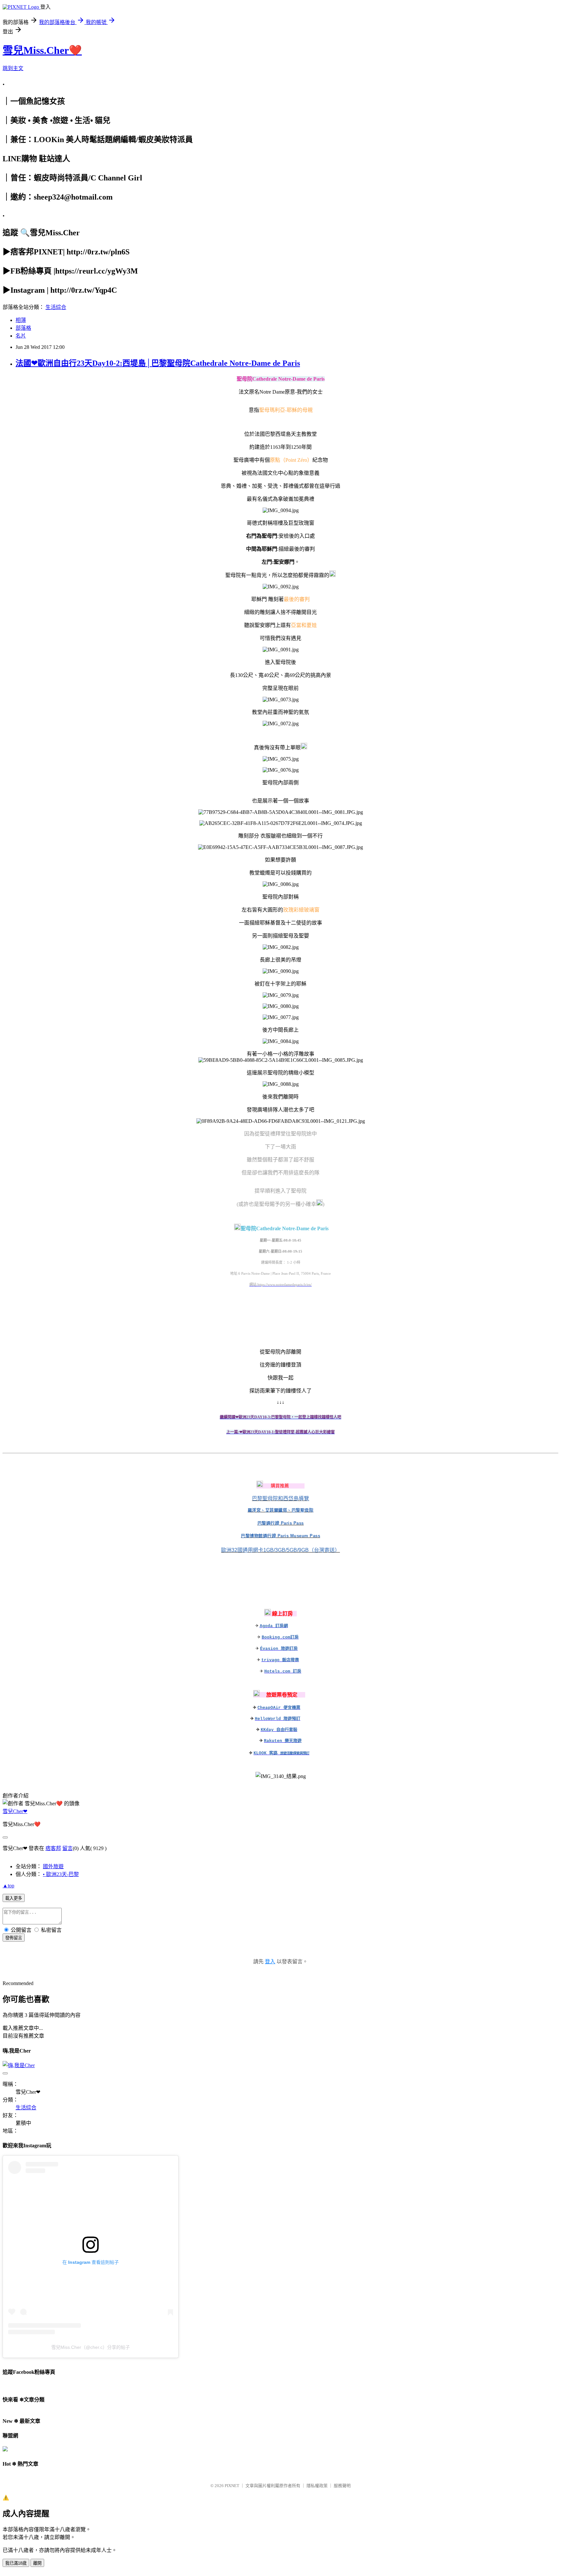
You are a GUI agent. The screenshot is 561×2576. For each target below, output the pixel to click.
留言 (68, 1848)
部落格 (23, 328)
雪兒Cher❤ (15, 1811)
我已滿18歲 (16, 2563)
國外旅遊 (53, 1866)
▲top (8, 1886)
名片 (21, 336)
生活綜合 (56, 307)
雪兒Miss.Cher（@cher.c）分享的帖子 (91, 2347)
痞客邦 (53, 1848)
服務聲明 (342, 2486)
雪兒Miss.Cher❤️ (42, 50)
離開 (37, 2563)
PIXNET (232, 2486)
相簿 (21, 320)
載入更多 (14, 1898)
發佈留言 (14, 1938)
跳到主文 (13, 68)
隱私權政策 (317, 2486)
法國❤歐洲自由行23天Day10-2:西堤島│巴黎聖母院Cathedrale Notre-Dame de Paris (158, 363)
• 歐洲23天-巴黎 (61, 1874)
